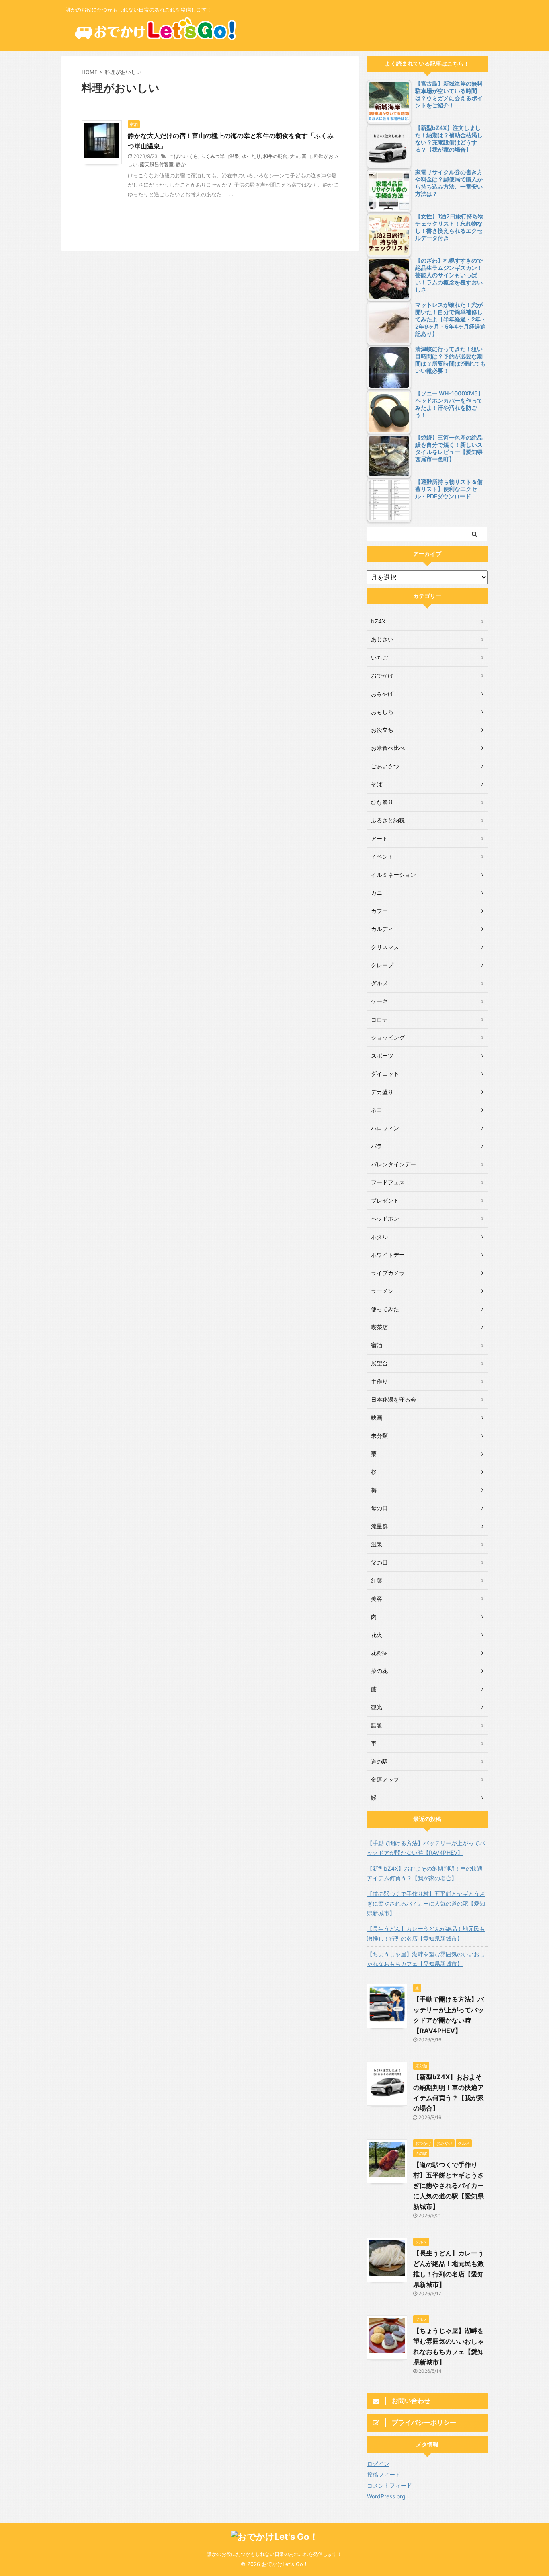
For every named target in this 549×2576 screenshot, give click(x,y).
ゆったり (251, 156)
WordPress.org (386, 2496)
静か (181, 164)
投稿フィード (384, 2474)
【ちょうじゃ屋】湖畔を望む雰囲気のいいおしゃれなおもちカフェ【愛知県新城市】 (426, 1959)
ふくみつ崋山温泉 (220, 156)
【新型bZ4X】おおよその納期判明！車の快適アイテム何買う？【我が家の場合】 (425, 1873)
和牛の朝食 (275, 156)
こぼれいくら (184, 156)
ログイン (378, 2464)
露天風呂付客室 (157, 164)
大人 (295, 156)
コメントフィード (389, 2485)
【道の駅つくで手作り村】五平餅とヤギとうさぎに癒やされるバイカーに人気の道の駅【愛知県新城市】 (426, 1903)
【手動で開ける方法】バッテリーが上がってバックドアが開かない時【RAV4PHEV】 (426, 1848)
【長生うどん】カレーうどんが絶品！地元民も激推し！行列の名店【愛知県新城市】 (426, 1934)
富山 (307, 156)
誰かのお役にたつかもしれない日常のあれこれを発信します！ (274, 2554)
